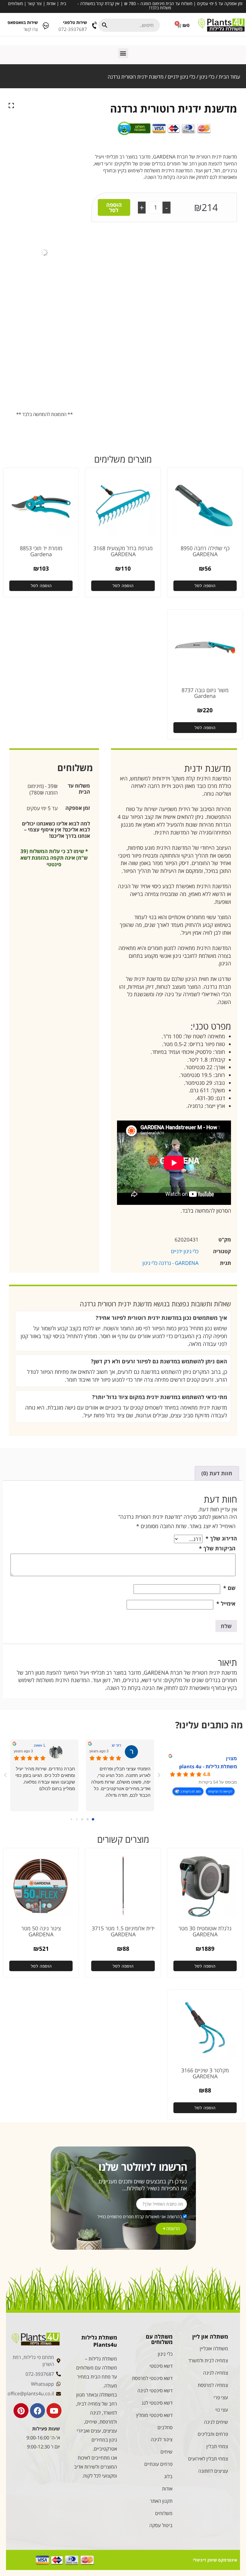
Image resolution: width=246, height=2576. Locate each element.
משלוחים (15, 3)
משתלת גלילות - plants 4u (208, 1766)
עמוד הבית (229, 77)
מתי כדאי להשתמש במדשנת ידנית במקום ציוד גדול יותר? (160, 1397)
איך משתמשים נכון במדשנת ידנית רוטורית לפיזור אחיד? (161, 1318)
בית (63, 3)
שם (229, 1588)
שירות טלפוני (75, 22)
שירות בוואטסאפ (23, 22)
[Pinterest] (21, 2411)
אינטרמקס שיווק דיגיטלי (215, 2560)
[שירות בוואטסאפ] (46, 25)
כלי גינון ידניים (181, 77)
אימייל (226, 1603)
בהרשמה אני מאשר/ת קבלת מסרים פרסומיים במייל (140, 2217)
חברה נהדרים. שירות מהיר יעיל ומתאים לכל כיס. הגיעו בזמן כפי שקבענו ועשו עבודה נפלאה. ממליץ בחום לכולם (45, 1779)
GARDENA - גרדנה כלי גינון (171, 1263)
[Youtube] (54, 2411)
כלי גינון (207, 77)
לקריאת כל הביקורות (220, 1791)
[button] (123, 53)
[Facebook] (37, 2411)
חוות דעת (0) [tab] (217, 1473)
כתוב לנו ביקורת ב (191, 1791)
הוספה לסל (114, 207)
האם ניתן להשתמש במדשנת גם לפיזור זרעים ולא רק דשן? (159, 1361)
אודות (51, 3)
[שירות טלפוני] (95, 25)
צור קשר (35, 3)
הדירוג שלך (221, 1538)
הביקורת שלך (217, 1548)
